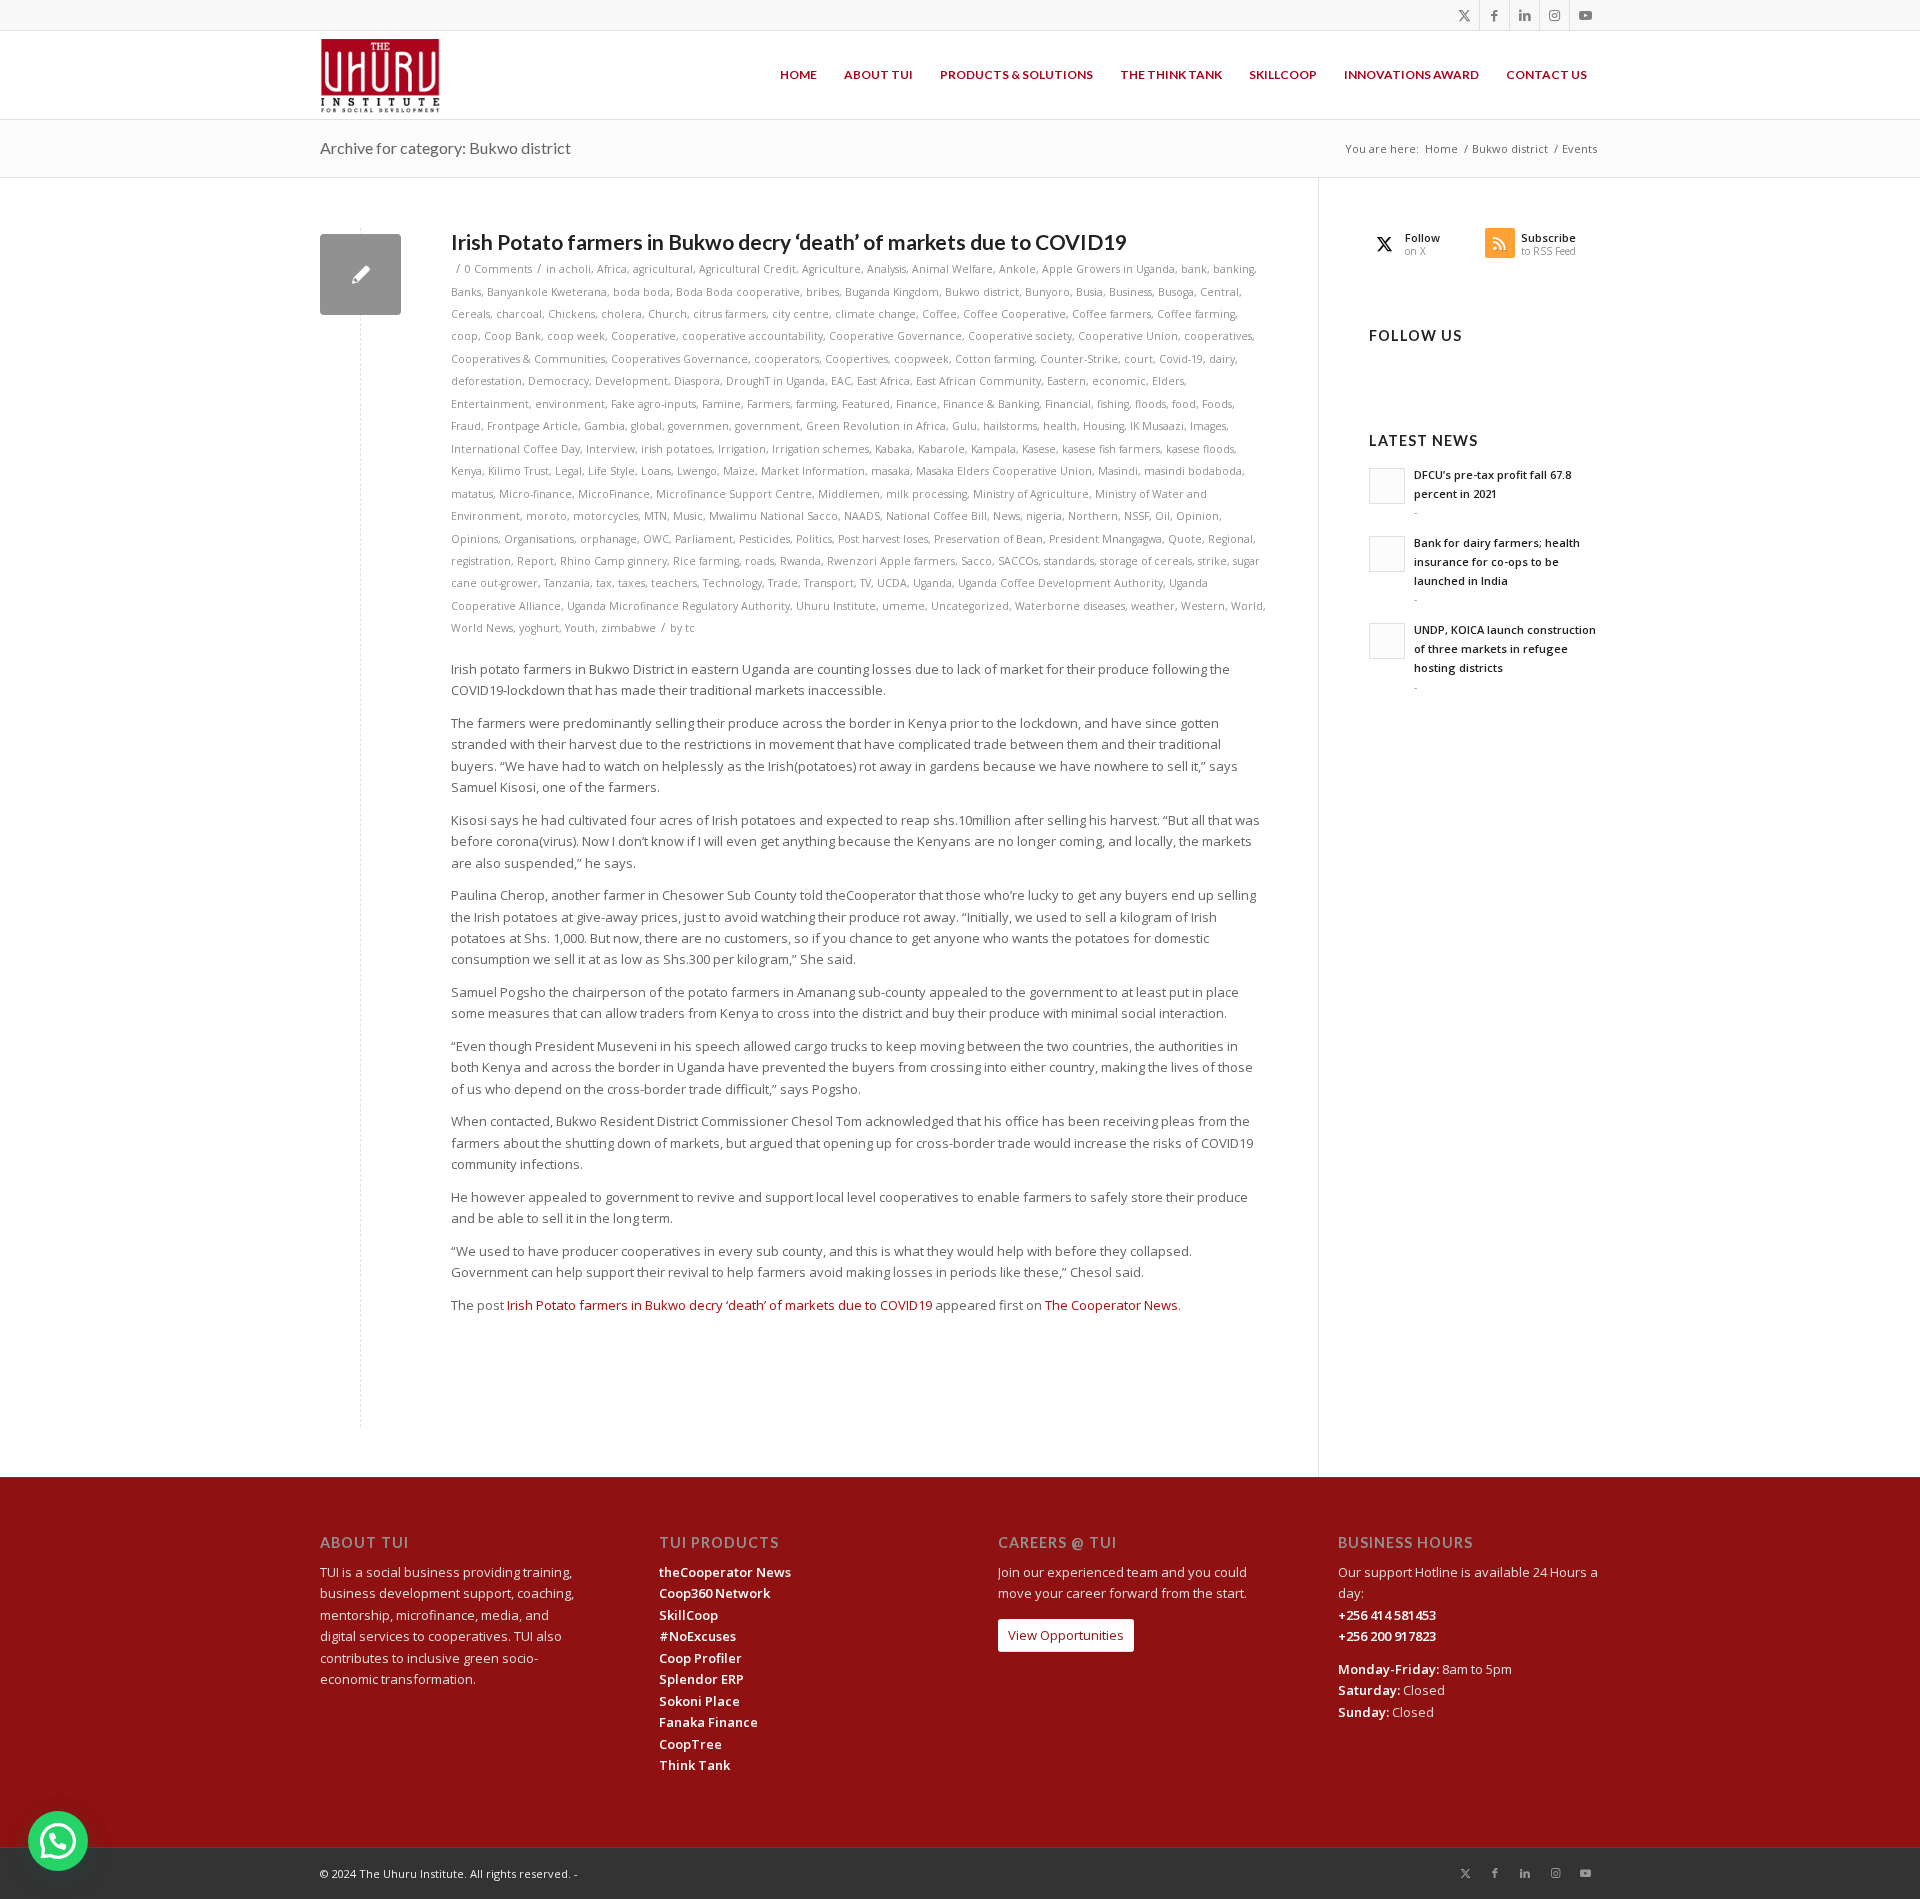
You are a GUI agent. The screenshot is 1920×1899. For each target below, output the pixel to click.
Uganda (932, 583)
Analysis (886, 269)
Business (1130, 292)
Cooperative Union (1128, 336)
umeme (903, 606)
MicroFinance (614, 494)
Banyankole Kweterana (547, 292)
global (646, 426)
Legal (568, 471)
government (767, 426)
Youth (580, 628)
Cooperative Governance (895, 336)
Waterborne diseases (1070, 606)
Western (1203, 606)
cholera (621, 314)
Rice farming (706, 561)
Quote (1185, 539)
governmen (698, 426)
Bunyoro (1047, 292)
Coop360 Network (714, 1593)
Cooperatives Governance (679, 359)
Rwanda (800, 561)
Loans (656, 471)
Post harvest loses (883, 539)
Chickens (571, 314)
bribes (822, 292)
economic (1119, 381)
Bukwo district (982, 292)
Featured (866, 404)
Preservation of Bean (988, 539)
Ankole (1017, 269)
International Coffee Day (515, 449)
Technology (732, 583)
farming (816, 404)
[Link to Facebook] (1494, 15)
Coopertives (856, 359)
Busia (1089, 292)
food (1184, 404)
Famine (721, 404)
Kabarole (941, 449)
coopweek (921, 359)
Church (667, 314)
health (1060, 426)
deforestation (486, 381)
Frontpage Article (532, 426)
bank (1194, 269)
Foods (1217, 404)
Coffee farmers (1111, 314)
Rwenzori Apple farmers (891, 561)
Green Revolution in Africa (876, 426)
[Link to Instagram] (1554, 15)
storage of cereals (1146, 561)
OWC (656, 539)
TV (865, 583)
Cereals (470, 314)
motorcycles (605, 516)
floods (1150, 404)
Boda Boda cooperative (738, 292)
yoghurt (539, 628)
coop (464, 336)
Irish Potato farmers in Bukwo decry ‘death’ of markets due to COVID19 (789, 241)
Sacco (976, 561)
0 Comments (498, 269)
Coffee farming (1196, 314)
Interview (610, 449)
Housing (1103, 426)
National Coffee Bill (936, 516)
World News (482, 628)
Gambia (604, 426)
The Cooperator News (1111, 1305)
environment (570, 404)
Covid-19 (1181, 359)
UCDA (892, 583)
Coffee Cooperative (1014, 314)
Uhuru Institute (836, 606)
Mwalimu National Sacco (773, 516)
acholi (575, 269)
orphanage (608, 539)
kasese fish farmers (1111, 449)
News (1006, 516)
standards (1069, 561)
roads (759, 561)
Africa (612, 269)
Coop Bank (512, 336)
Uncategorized (970, 606)
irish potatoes (676, 449)
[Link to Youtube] (1585, 15)
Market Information (813, 471)
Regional (1230, 539)
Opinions (474, 539)
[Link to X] (1464, 15)
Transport (829, 583)
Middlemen (849, 494)
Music (688, 516)
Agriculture (831, 269)
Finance (916, 404)
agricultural (663, 269)
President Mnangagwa (1105, 539)
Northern (1093, 516)
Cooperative (643, 336)
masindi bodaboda (1193, 471)
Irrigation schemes (820, 449)
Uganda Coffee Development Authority (1060, 583)
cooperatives (1218, 336)
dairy (1222, 359)
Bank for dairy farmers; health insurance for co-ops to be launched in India (1497, 561)
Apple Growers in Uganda (1108, 269)
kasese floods (1200, 449)
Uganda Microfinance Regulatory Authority (678, 606)
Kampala (993, 449)
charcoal (519, 314)
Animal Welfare (952, 269)
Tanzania (567, 583)
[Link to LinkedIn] (1524, 15)
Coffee (939, 314)
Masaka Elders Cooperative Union (1004, 471)
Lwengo (697, 471)
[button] (58, 1841)
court (1138, 359)
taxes (631, 583)
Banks (466, 292)
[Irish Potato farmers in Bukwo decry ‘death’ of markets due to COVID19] (360, 274)
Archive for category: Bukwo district (445, 147)
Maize (739, 471)
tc (690, 628)
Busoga (1176, 292)
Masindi (1118, 471)
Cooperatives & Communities (528, 359)
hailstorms (1010, 426)
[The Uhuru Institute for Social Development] (380, 75)
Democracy (558, 381)
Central (1219, 292)
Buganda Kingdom (892, 292)
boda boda (641, 292)
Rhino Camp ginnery (613, 561)
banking (1233, 269)
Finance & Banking (991, 404)
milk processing (926, 494)
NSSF (1136, 516)
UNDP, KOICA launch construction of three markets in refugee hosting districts (1505, 648)
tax (604, 583)
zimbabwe (628, 628)
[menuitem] (798, 75)
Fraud (466, 426)
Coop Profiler (700, 1658)
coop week (576, 336)
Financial (1068, 404)
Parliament (704, 539)
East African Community (978, 381)
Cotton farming (994, 359)
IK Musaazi (1157, 426)
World (1247, 606)
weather (1153, 606)
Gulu (964, 426)
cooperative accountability (752, 336)
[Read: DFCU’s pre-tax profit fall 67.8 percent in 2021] (1387, 486)
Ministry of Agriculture (1031, 494)
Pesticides (764, 539)
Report (535, 561)
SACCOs (1018, 561)
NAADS (862, 516)
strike (1212, 561)
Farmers (768, 404)
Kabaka (893, 449)
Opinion (1197, 516)
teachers (674, 583)
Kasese (1039, 449)
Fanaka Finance (708, 1722)
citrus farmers (729, 314)
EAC (841, 381)
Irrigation (742, 449)
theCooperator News (725, 1572)
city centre (800, 314)
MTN (655, 516)
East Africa (883, 381)
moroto (546, 516)
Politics (814, 539)
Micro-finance (535, 494)
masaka (890, 471)
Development (631, 381)
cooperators (786, 359)
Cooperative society (1020, 336)
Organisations (539, 539)
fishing (1113, 404)
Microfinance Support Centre (734, 494)
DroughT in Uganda (775, 381)
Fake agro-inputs (653, 404)
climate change (875, 314)
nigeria (1044, 516)
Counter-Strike (1079, 359)
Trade (783, 583)
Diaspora (697, 381)
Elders (1168, 381)
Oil (1162, 516)
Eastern (1066, 381)
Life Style (611, 471)
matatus (472, 494)
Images (1208, 426)
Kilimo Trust (518, 471)
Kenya (466, 471)
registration (481, 561)
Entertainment (490, 404)
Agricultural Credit (747, 269)
